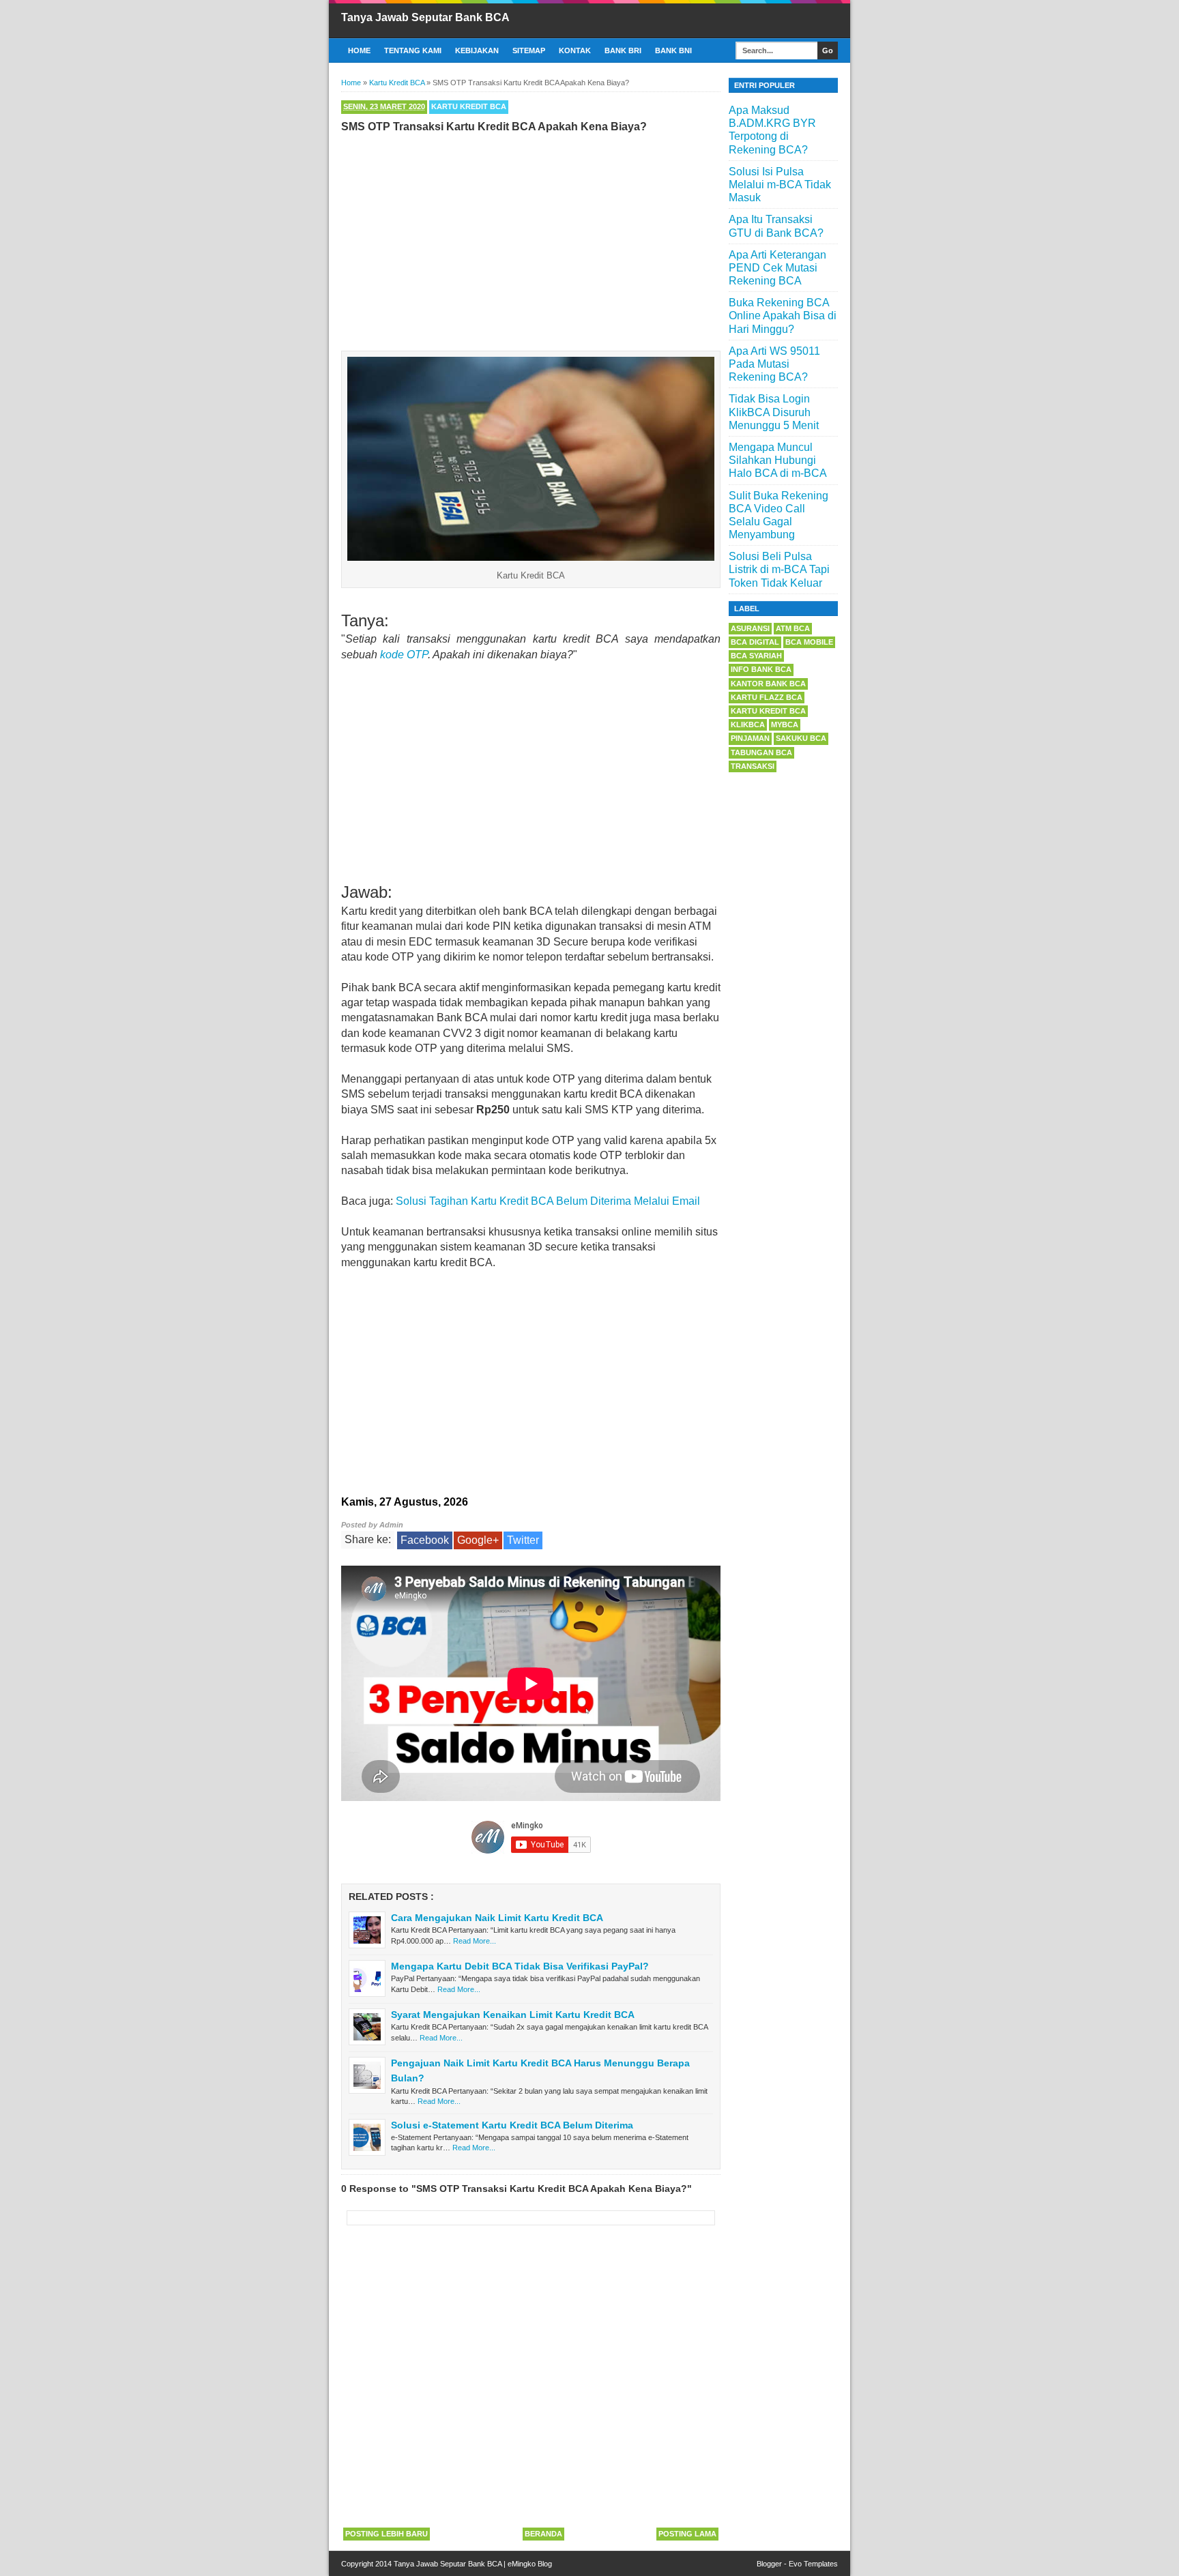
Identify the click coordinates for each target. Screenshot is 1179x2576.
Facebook (425, 1540)
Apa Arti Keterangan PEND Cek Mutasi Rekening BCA (777, 268)
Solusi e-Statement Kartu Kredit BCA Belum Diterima (512, 2125)
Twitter (523, 1540)
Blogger (769, 2564)
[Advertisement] (531, 239)
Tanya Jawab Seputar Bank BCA (425, 17)
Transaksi (753, 766)
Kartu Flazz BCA (767, 697)
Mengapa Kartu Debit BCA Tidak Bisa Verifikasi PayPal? (520, 1966)
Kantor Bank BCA (768, 684)
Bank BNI (673, 50)
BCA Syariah (756, 656)
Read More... (475, 1941)
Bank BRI (623, 50)
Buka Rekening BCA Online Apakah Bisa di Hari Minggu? (783, 316)
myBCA (785, 724)
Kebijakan (477, 50)
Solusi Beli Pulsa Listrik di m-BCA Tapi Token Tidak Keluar (779, 569)
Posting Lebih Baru (387, 2534)
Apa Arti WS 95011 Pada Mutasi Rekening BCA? (774, 364)
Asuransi (750, 628)
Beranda (543, 2534)
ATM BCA (793, 628)
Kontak (575, 50)
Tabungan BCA (761, 752)
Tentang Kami (413, 50)
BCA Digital (755, 642)
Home (359, 50)
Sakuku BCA (801, 738)
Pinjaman (750, 738)
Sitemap (529, 50)
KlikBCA (748, 724)
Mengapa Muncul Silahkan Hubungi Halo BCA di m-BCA (778, 460)
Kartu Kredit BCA (469, 106)
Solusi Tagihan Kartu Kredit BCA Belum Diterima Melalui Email (548, 1201)
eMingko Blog (530, 2564)
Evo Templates (813, 2564)
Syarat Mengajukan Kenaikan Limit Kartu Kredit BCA (513, 2015)
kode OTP (404, 655)
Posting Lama (687, 2534)
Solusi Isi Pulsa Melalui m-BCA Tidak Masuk (780, 185)
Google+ (478, 1540)
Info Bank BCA (761, 669)
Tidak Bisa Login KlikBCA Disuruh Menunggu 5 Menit (774, 412)
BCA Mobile (809, 642)
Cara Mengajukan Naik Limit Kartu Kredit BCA (497, 1918)
